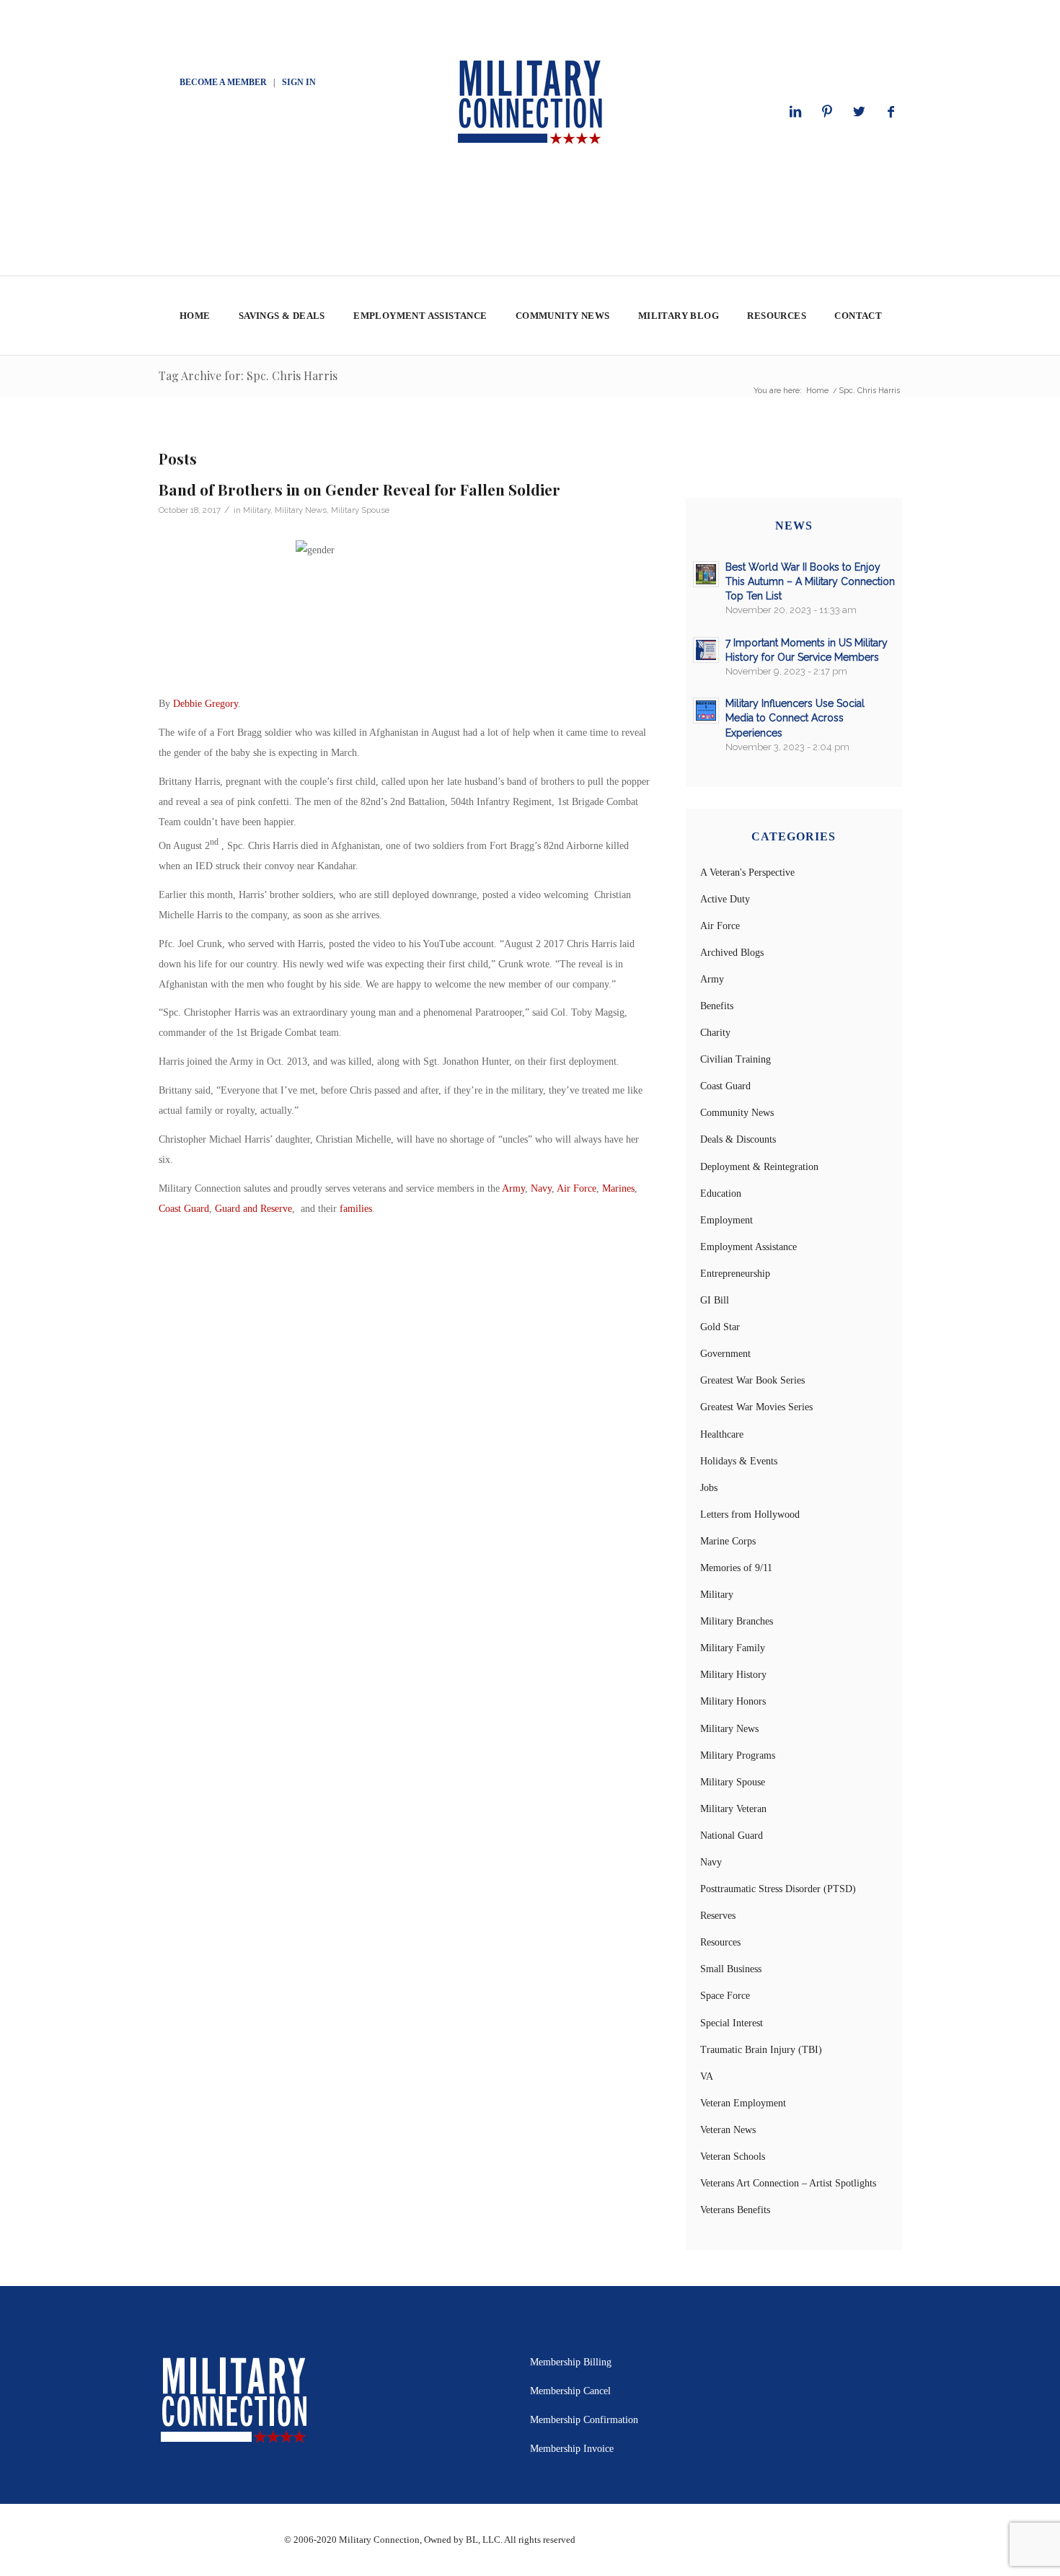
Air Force (577, 1188)
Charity (715, 1033)
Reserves (718, 1916)
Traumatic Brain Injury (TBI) (761, 2050)
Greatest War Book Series (752, 1380)
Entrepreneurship (735, 1274)
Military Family (733, 1648)
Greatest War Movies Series (756, 1407)
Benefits (717, 1006)
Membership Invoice (572, 2449)
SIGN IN (299, 82)
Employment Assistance (748, 1247)
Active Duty (725, 899)
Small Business (731, 1969)
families (356, 1209)
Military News (301, 510)
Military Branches (737, 1621)
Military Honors (733, 1701)
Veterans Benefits (735, 2210)
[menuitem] (194, 316)
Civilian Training (736, 1059)
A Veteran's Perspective (747, 872)
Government (725, 1354)
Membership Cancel (570, 2391)
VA (707, 2076)
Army (513, 1188)
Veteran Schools (733, 2157)
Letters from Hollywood (750, 1515)
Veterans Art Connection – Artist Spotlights (788, 2183)
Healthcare (722, 1434)
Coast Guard (184, 1209)
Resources (720, 1942)
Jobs (709, 1488)
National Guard (732, 1836)
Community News (737, 1113)
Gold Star (720, 1327)
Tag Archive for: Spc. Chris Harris (248, 375)
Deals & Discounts (738, 1139)
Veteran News (728, 2130)
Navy (541, 1188)
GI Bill (715, 1300)
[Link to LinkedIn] (795, 112)
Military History (733, 1675)
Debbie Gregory (206, 704)
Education (721, 1194)
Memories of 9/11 (736, 1568)
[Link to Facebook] (891, 112)
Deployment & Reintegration (759, 1167)
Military (257, 510)
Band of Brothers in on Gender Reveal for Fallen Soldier (359, 489)
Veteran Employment (743, 2103)
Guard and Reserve (253, 1209)
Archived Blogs (732, 953)
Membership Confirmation (584, 2420)
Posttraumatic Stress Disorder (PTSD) (778, 1889)
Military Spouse (360, 510)
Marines (618, 1188)
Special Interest (732, 2023)
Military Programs (738, 1755)
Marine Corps (728, 1541)
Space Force (725, 1996)
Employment (726, 1220)
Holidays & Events (739, 1461)
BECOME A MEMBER (223, 82)
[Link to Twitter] (859, 112)
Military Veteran (733, 1809)
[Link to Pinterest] (827, 112)
